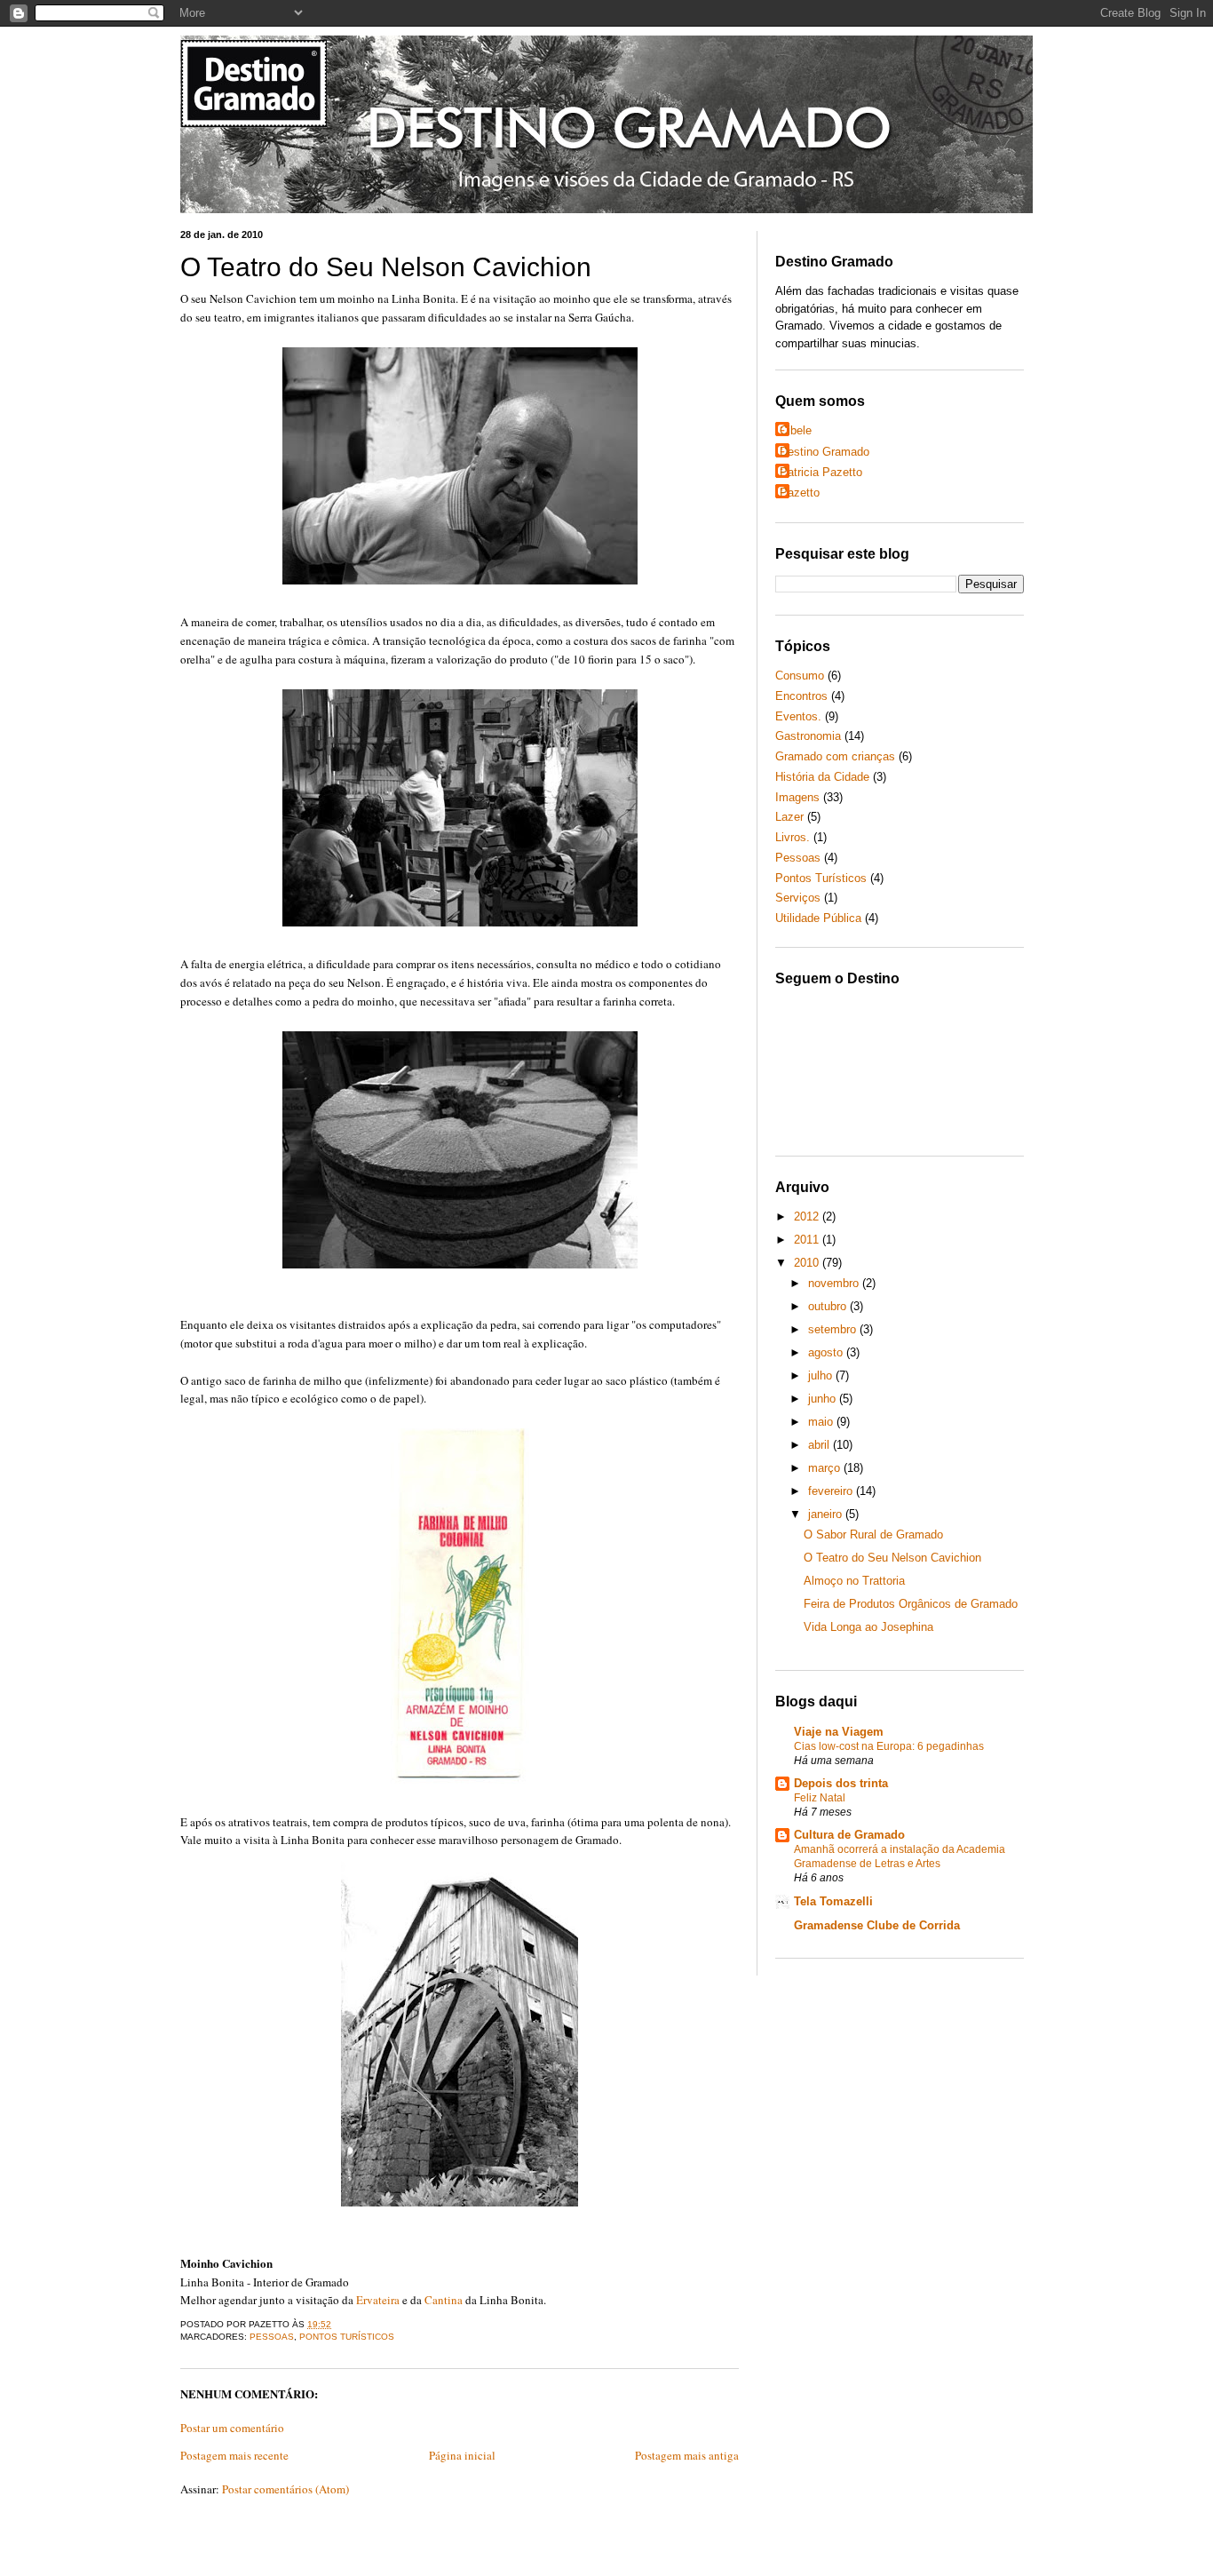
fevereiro (832, 1491)
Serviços (798, 898)
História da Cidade (822, 777)
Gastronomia (808, 736)
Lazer (789, 817)
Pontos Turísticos (347, 2337)
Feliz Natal (820, 1798)
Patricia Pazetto (821, 472)
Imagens (797, 797)
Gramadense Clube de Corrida (877, 1925)
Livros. (793, 837)
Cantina (444, 2300)
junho (824, 1399)
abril (821, 1445)
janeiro (827, 1514)
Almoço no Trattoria (854, 1581)
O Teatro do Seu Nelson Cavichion (386, 267)
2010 (808, 1263)
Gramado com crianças (835, 756)
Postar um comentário (232, 2428)
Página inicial (462, 2455)
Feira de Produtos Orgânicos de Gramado (911, 1604)
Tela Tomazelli (833, 1901)
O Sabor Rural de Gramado (873, 1534)
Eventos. (798, 716)
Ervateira (378, 2300)
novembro (835, 1283)
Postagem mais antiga (687, 2455)
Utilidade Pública (818, 918)
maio (822, 1422)
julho (822, 1375)
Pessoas (272, 2337)
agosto (827, 1352)
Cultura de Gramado (849, 1835)
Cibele (796, 430)
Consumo (800, 676)
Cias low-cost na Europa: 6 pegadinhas (889, 1746)
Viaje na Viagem (839, 1732)
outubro (829, 1306)
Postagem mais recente (234, 2455)
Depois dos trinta (841, 1783)
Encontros (801, 696)
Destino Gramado (825, 452)
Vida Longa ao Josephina (868, 1627)
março (826, 1468)
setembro (834, 1329)
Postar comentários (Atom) (285, 2489)
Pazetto (800, 493)
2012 (808, 1216)
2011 (808, 1240)
